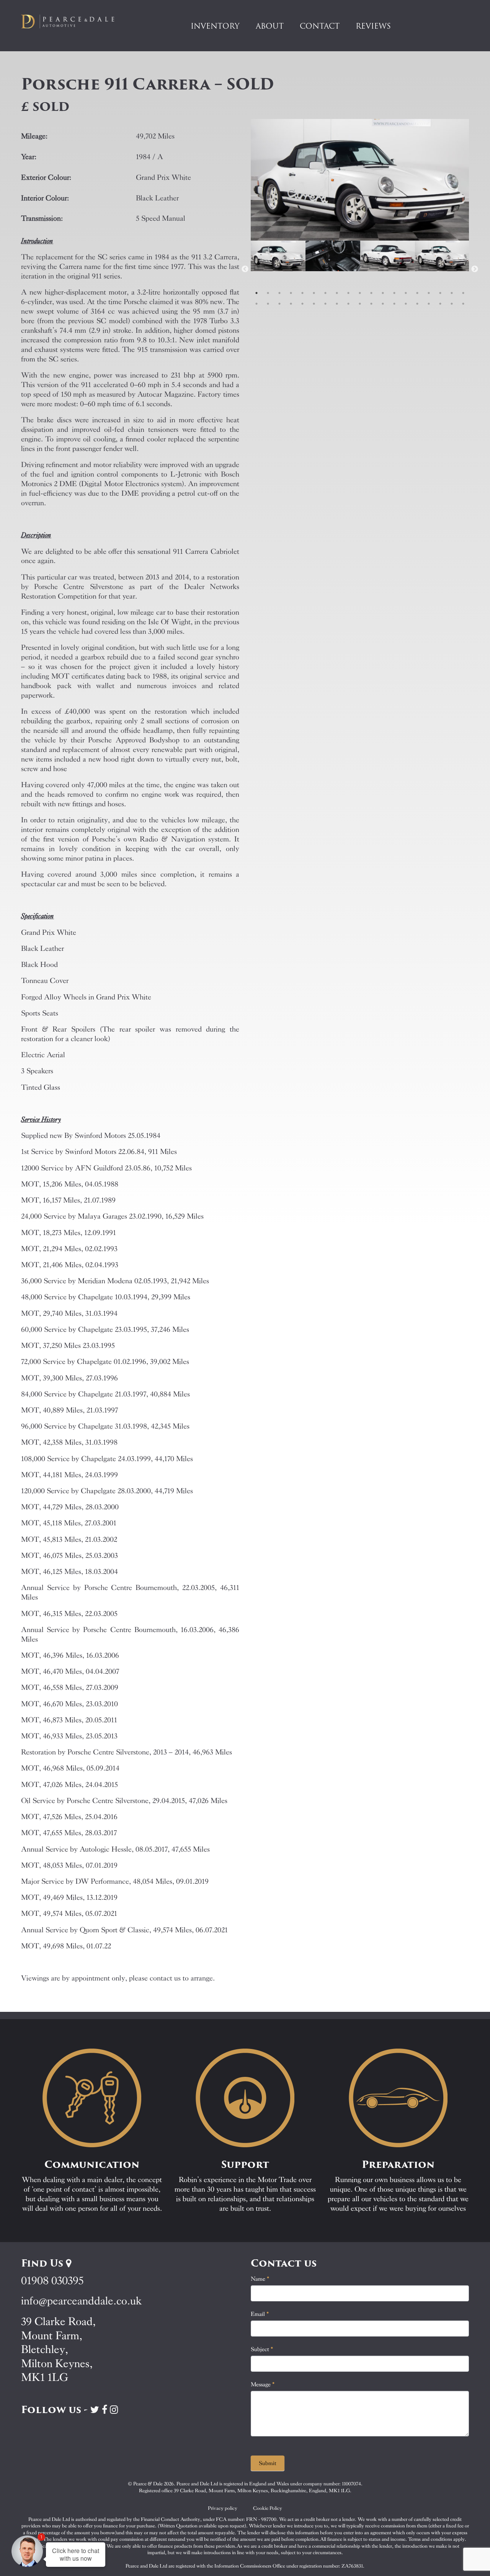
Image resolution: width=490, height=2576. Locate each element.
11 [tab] (371, 293)
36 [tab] (440, 304)
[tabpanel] (278, 269)
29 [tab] (360, 304)
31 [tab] (383, 304)
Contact (320, 26)
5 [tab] (302, 293)
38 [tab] (463, 304)
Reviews (373, 26)
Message (263, 2384)
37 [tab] (452, 304)
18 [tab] (452, 293)
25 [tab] (314, 304)
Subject (262, 2349)
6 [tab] (314, 293)
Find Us (43, 2263)
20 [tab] (256, 304)
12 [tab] (383, 293)
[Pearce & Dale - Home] (73, 21)
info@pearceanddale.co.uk (82, 2301)
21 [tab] (268, 304)
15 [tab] (417, 293)
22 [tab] (279, 304)
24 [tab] (302, 304)
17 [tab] (440, 293)
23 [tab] (291, 304)
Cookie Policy (268, 2508)
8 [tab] (337, 293)
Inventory (215, 26)
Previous (245, 269)
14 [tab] (406, 293)
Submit (268, 2463)
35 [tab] (429, 304)
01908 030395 (52, 2281)
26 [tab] (325, 304)
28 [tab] (348, 304)
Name (260, 2279)
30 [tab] (371, 304)
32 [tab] (394, 304)
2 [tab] (268, 293)
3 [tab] (279, 293)
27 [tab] (337, 304)
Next (475, 269)
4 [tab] (291, 293)
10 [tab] (360, 293)
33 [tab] (406, 304)
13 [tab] (394, 293)
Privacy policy (223, 2508)
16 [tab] (429, 293)
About (270, 26)
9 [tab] (348, 293)
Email (260, 2314)
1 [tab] (256, 293)
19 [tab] (463, 293)
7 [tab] (325, 293)
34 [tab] (417, 304)
